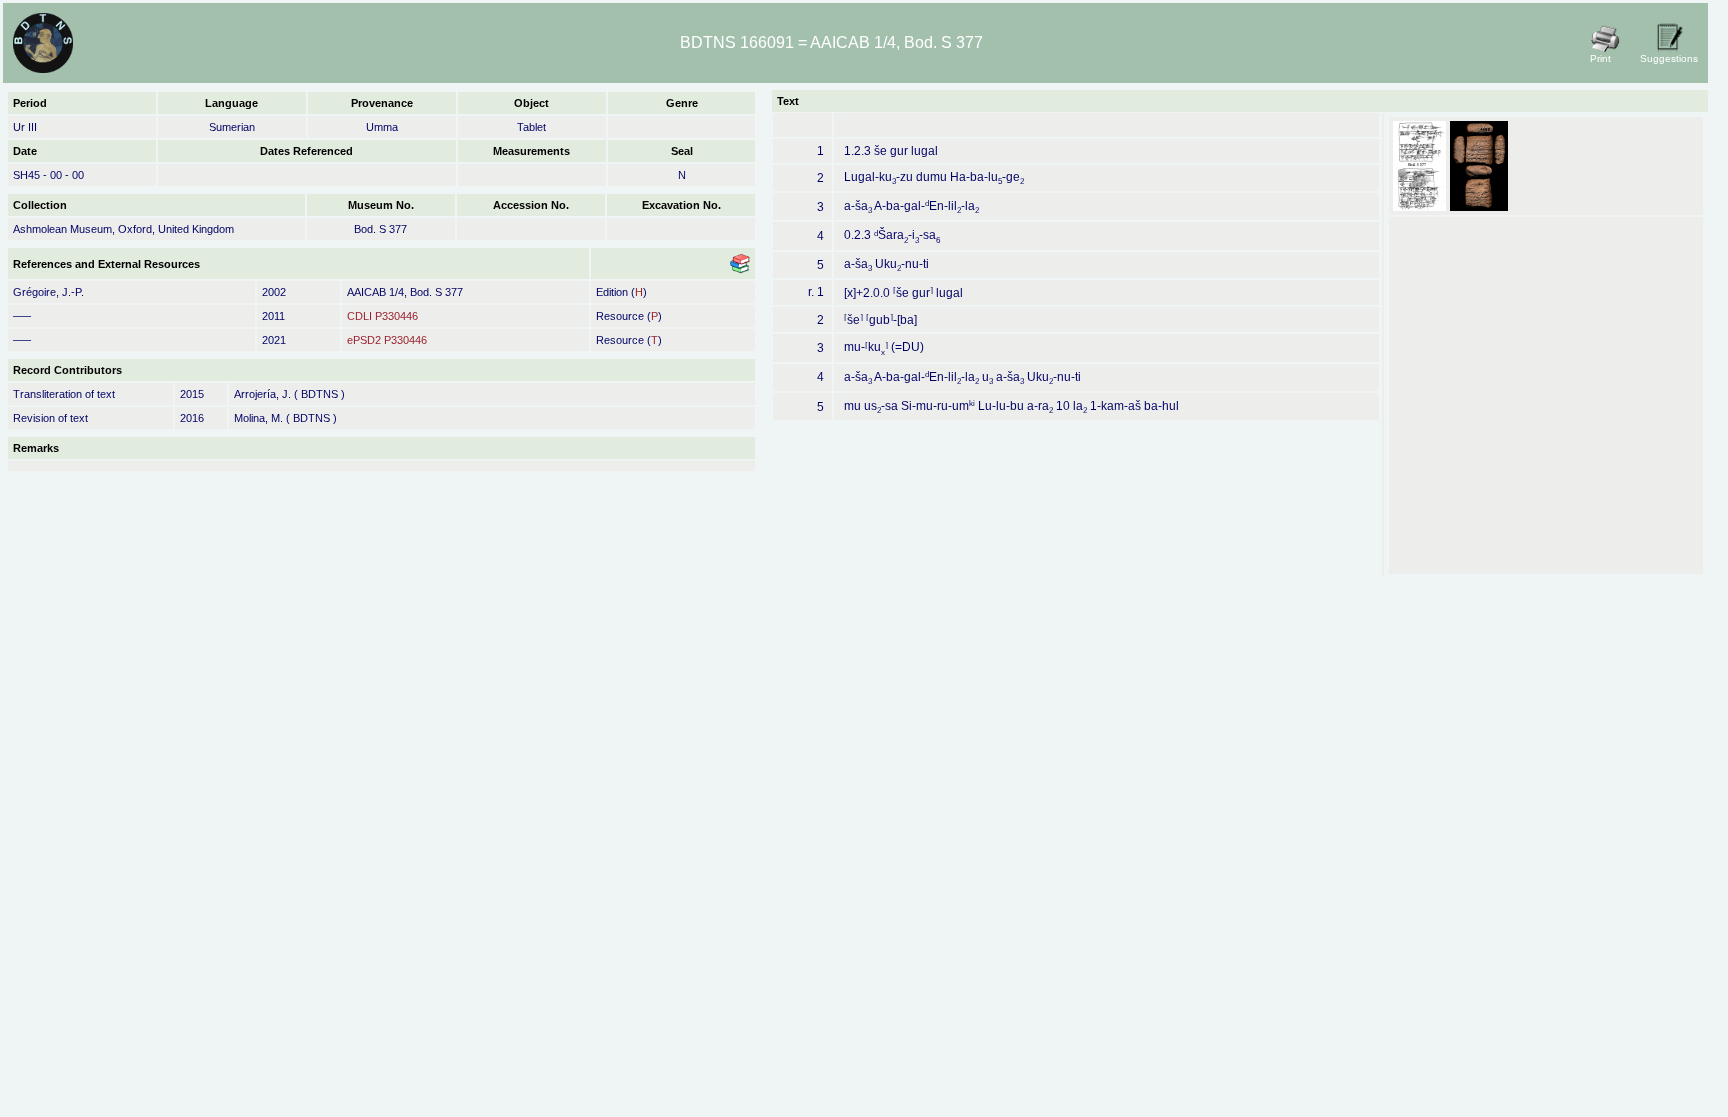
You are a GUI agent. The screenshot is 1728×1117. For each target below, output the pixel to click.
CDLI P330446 (382, 316)
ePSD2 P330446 (387, 340)
